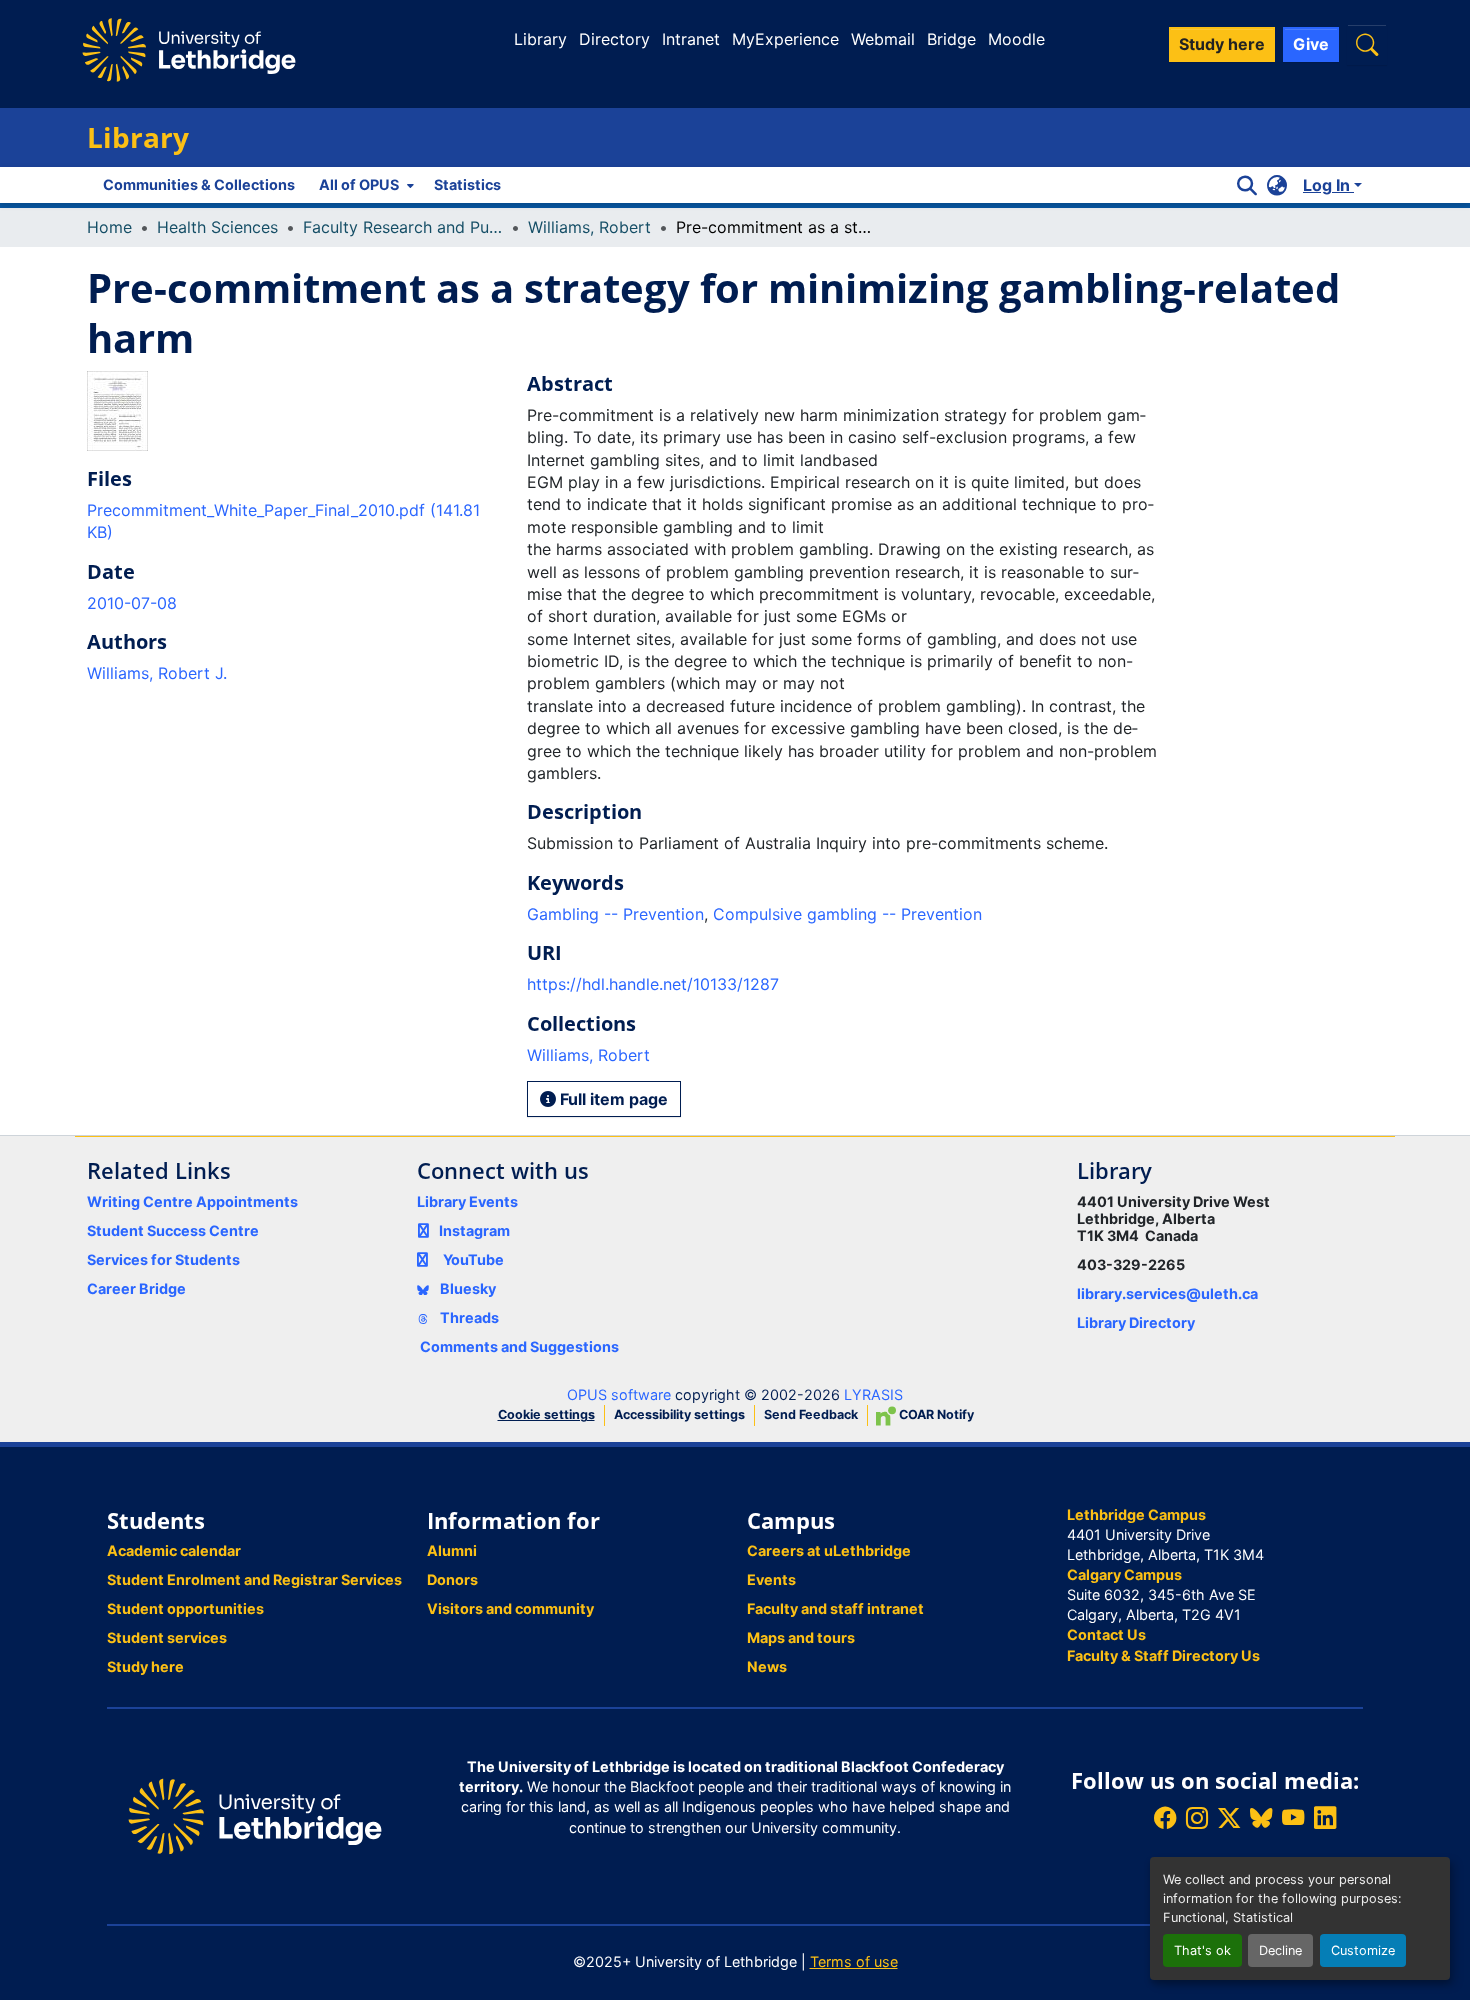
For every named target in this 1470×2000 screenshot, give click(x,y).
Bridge (951, 39)
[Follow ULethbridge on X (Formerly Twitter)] (1229, 1818)
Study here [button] (1222, 44)
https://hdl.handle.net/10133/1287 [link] (653, 984)
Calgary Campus (1124, 1574)
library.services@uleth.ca (1167, 1293)
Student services (167, 1637)
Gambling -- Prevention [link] (615, 914)
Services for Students (163, 1259)
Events (771, 1579)
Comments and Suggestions (519, 1346)
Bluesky (466, 1288)
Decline (1280, 1950)
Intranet (691, 39)
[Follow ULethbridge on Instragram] (1197, 1818)
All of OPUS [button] (359, 184)
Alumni (452, 1550)
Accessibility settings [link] (679, 1414)
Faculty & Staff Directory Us (1163, 1655)
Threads (468, 1317)
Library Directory (1136, 1322)
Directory (614, 39)
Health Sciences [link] (217, 227)
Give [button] (1311, 44)
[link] (295, 521)
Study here (145, 1666)
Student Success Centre (173, 1230)
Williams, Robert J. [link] (157, 673)
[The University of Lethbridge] (255, 1814)
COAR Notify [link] (935, 1414)
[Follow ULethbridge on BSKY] (1261, 1818)
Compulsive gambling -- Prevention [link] (847, 914)
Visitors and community (510, 1608)
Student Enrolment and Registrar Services (254, 1579)
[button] (1367, 44)
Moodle (1016, 39)
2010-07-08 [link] (132, 603)
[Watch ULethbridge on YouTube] (1293, 1818)
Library (540, 39)
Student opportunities (185, 1608)
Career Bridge (136, 1288)
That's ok (1202, 1950)
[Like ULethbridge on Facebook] (1165, 1818)
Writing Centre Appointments (192, 1201)
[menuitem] (364, 185)
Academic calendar (174, 1550)
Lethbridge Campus (1136, 1514)
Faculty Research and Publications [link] (403, 227)
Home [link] (109, 227)
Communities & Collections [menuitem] (199, 184)
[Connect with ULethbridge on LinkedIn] (1325, 1818)
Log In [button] (1328, 185)
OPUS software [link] (619, 1394)
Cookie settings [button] (546, 1414)
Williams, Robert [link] (589, 227)
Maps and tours (801, 1637)
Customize (1363, 1950)
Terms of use (854, 1961)
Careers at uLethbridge (829, 1550)
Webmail (883, 39)
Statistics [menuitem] (467, 184)
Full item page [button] (612, 1099)
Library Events (467, 1201)
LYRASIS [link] (873, 1394)
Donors (452, 1579)
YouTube (473, 1259)
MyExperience (785, 39)
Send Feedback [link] (811, 1414)
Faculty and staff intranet (835, 1608)
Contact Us (1106, 1634)
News (767, 1666)
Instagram (474, 1230)
